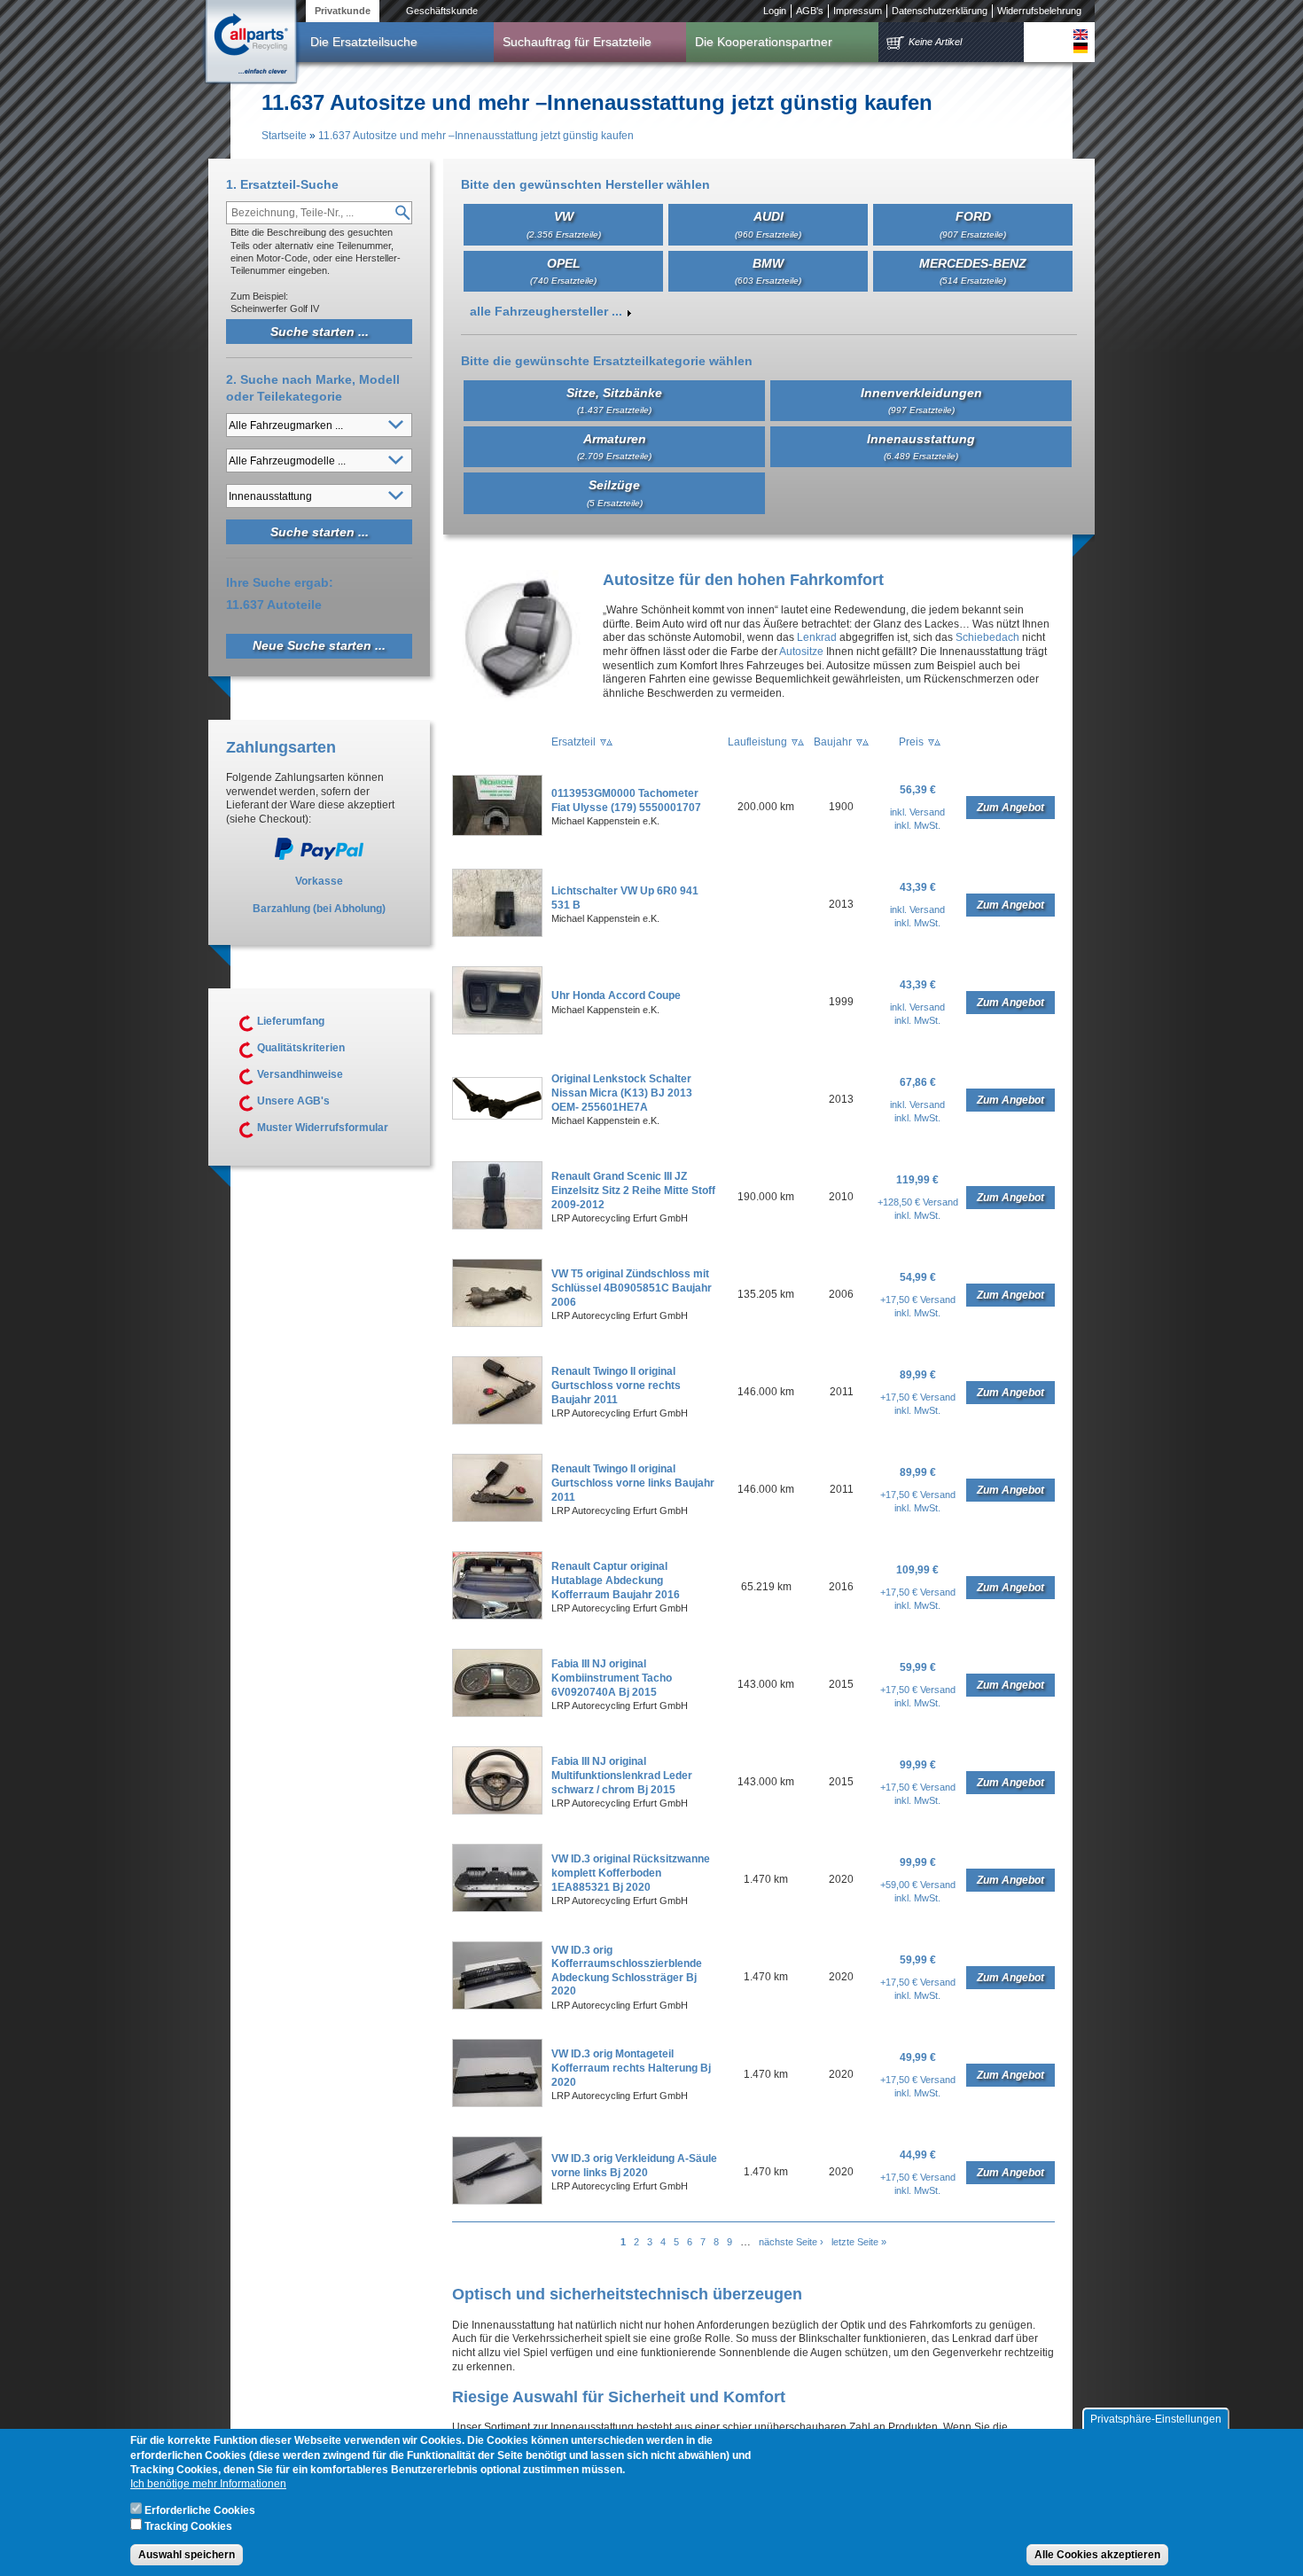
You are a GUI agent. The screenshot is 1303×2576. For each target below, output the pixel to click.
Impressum (858, 11)
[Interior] (1081, 35)
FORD (973, 224)
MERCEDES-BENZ (973, 271)
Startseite (284, 136)
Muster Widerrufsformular (323, 1128)
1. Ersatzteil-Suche (282, 184)
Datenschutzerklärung (940, 11)
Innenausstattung (921, 446)
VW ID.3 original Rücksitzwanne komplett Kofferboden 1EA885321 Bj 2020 (631, 1873)
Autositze (801, 652)
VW (564, 224)
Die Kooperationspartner (764, 42)
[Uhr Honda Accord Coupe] (497, 1031)
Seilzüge (615, 492)
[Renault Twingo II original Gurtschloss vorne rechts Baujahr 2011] (497, 1421)
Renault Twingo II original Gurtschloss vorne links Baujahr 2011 (633, 1483)
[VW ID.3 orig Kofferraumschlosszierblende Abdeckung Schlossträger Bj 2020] (497, 2006)
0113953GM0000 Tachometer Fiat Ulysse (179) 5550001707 (626, 800)
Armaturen (614, 446)
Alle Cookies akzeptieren (1097, 2555)
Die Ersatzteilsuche (364, 42)
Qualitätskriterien (301, 1048)
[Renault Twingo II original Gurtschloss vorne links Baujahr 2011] (497, 1518)
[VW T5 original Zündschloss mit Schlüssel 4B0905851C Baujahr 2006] (497, 1323)
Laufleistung (757, 742)
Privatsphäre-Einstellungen (1156, 2419)
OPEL (563, 271)
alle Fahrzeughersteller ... (546, 311)
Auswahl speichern (187, 2555)
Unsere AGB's (293, 1101)
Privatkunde (343, 11)
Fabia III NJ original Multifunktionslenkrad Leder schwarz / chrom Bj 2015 (622, 1775)
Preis (911, 742)
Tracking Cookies (188, 2525)
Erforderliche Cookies (200, 2510)
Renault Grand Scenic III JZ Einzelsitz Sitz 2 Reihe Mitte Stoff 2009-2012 (633, 1190)
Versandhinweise (300, 1074)
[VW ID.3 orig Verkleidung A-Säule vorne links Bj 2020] (497, 2201)
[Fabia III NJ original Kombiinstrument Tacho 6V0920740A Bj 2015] (497, 1713)
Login (775, 11)
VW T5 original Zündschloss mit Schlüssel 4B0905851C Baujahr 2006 (632, 1288)
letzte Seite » (859, 2242)
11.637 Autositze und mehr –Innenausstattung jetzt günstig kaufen (476, 136)
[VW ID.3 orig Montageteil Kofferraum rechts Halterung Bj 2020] (497, 2104)
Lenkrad (817, 637)
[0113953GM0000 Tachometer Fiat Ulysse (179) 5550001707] (497, 832)
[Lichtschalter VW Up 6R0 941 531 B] (497, 933)
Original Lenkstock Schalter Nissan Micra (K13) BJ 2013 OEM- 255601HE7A (622, 1093)
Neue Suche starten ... (319, 645)
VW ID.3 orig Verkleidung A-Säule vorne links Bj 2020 (634, 2166)
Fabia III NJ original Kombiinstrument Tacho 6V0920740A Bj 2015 (612, 1678)
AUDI (768, 224)
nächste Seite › (791, 2242)
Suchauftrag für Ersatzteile (577, 42)
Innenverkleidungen (921, 400)
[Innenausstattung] (1081, 48)
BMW (768, 271)
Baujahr (833, 742)
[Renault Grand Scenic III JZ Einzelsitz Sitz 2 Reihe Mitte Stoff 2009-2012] (497, 1226)
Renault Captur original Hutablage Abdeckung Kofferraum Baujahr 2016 (616, 1580)
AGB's (810, 11)
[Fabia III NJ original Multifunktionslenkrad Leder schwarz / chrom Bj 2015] (497, 1811)
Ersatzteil (573, 742)
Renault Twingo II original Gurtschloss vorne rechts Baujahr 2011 (616, 1385)
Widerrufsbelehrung (1039, 11)
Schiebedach (987, 637)
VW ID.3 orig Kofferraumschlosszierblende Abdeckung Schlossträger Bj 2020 (627, 1971)
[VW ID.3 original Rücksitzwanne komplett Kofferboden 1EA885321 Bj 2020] (497, 1909)
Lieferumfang (291, 1021)
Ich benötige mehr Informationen (208, 2484)
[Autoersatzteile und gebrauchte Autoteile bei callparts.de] (250, 43)
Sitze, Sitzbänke (614, 400)
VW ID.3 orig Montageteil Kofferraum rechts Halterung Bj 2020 (631, 2068)
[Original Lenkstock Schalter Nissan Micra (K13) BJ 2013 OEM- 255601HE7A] (497, 1116)
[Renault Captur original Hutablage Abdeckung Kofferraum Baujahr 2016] (497, 1616)
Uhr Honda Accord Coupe (616, 995)
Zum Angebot (1010, 808)
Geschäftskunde (442, 11)
